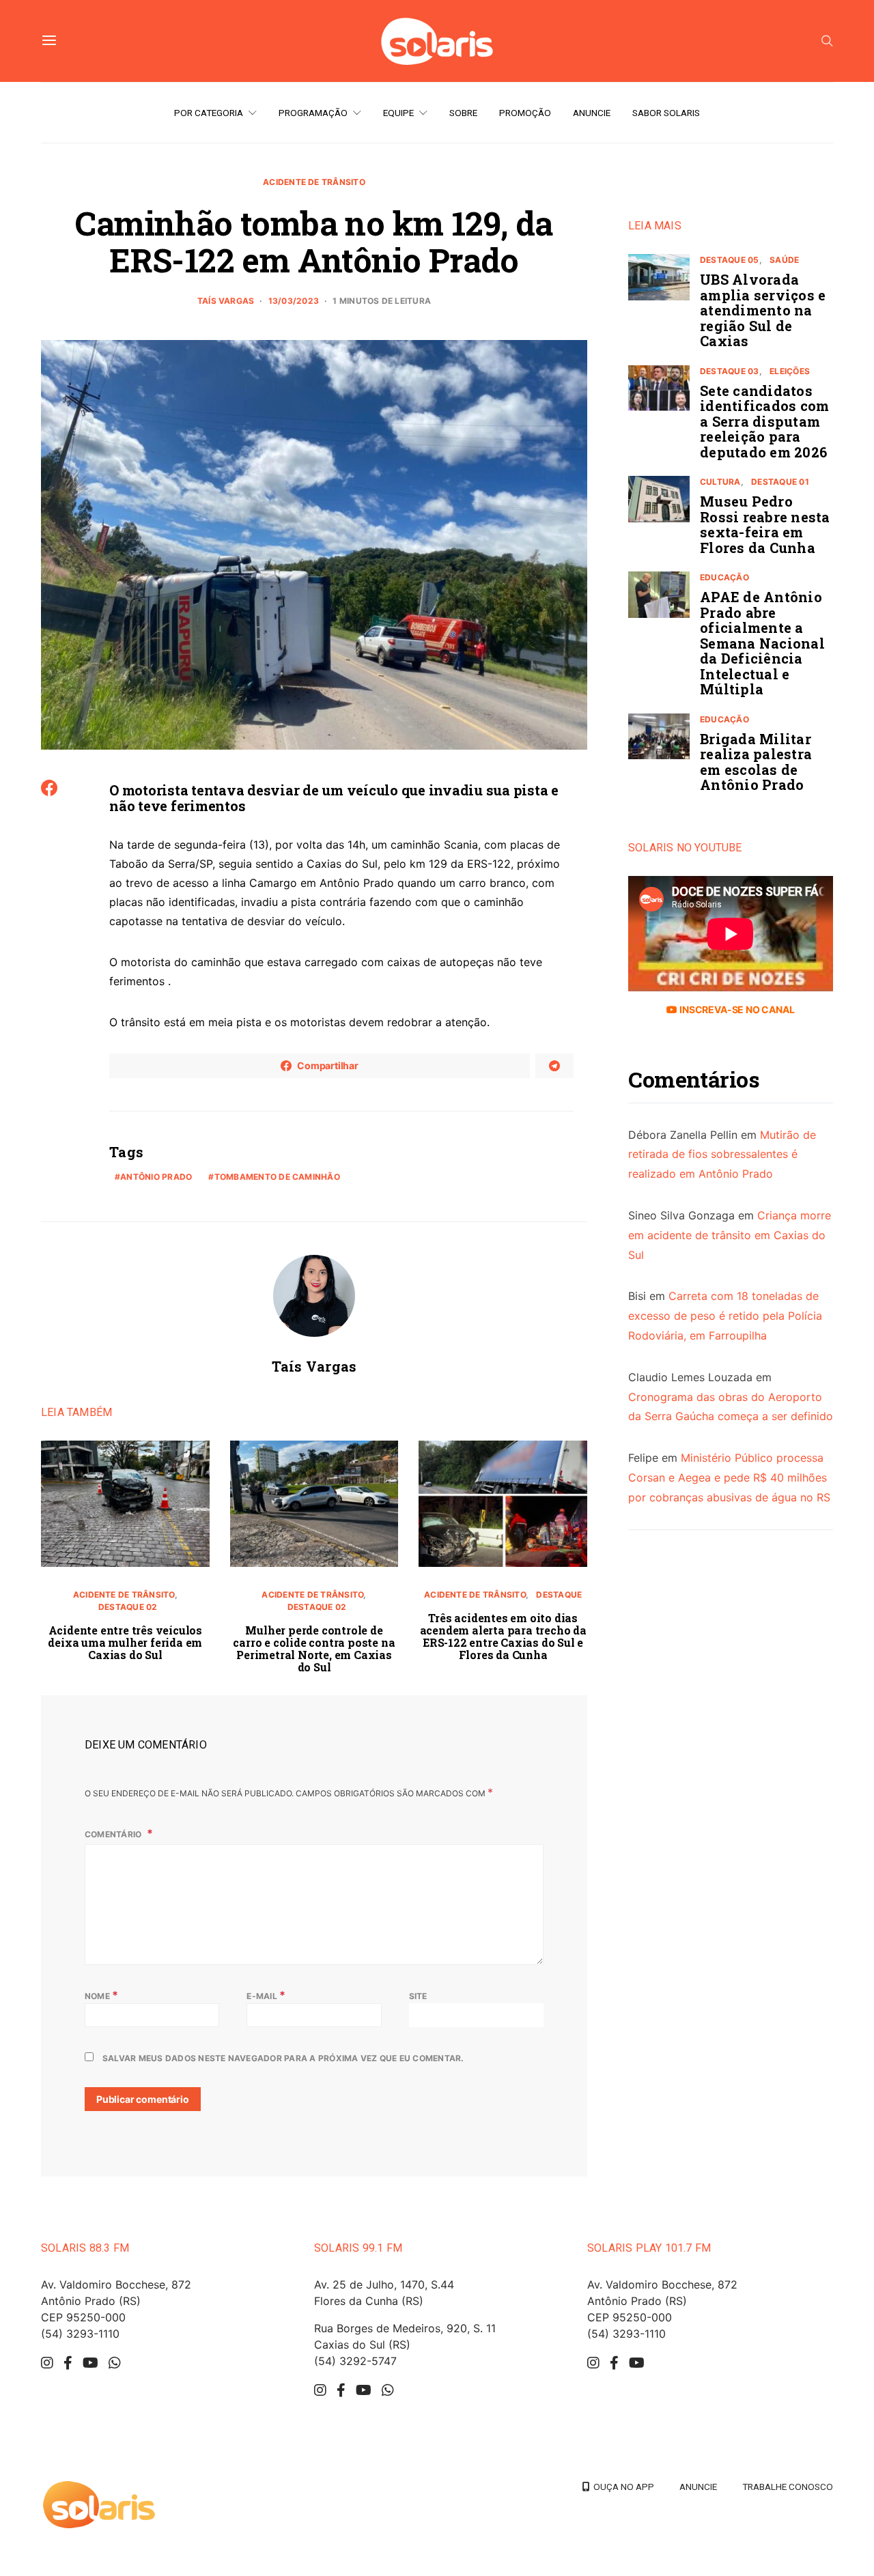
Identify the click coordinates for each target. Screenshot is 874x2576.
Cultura (720, 482)
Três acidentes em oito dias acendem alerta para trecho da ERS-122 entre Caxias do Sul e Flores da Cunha (503, 1636)
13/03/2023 (294, 301)
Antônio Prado (156, 1177)
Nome (101, 1995)
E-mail (266, 1995)
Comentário (114, 1834)
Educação (724, 577)
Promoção (525, 113)
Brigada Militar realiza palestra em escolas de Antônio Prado (756, 762)
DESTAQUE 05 (730, 260)
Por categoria (209, 113)
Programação (313, 113)
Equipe (398, 113)
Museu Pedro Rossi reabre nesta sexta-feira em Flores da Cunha (765, 524)
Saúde (784, 260)
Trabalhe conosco (788, 2487)
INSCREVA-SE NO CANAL (736, 1009)
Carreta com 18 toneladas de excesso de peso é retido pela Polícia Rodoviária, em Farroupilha (725, 1316)
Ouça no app (622, 2487)
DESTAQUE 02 (128, 1607)
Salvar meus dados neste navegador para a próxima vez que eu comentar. (283, 2058)
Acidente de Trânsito (314, 182)
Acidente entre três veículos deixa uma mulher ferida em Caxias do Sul (125, 1642)
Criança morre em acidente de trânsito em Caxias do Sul (730, 1235)
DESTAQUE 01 (780, 482)
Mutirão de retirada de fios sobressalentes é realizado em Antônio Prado (722, 1155)
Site (418, 1996)
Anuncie (592, 113)
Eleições (790, 371)
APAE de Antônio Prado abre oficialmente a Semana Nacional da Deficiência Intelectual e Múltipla (762, 643)
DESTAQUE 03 (730, 371)
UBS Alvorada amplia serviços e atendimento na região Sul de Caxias (763, 310)
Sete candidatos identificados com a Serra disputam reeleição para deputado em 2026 (764, 421)
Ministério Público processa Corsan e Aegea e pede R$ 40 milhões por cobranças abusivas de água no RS (729, 1477)
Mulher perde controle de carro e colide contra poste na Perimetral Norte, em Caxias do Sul (314, 1648)
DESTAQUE (559, 1595)
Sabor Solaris (666, 113)
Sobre (463, 113)
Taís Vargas (226, 301)
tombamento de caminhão (277, 1177)
